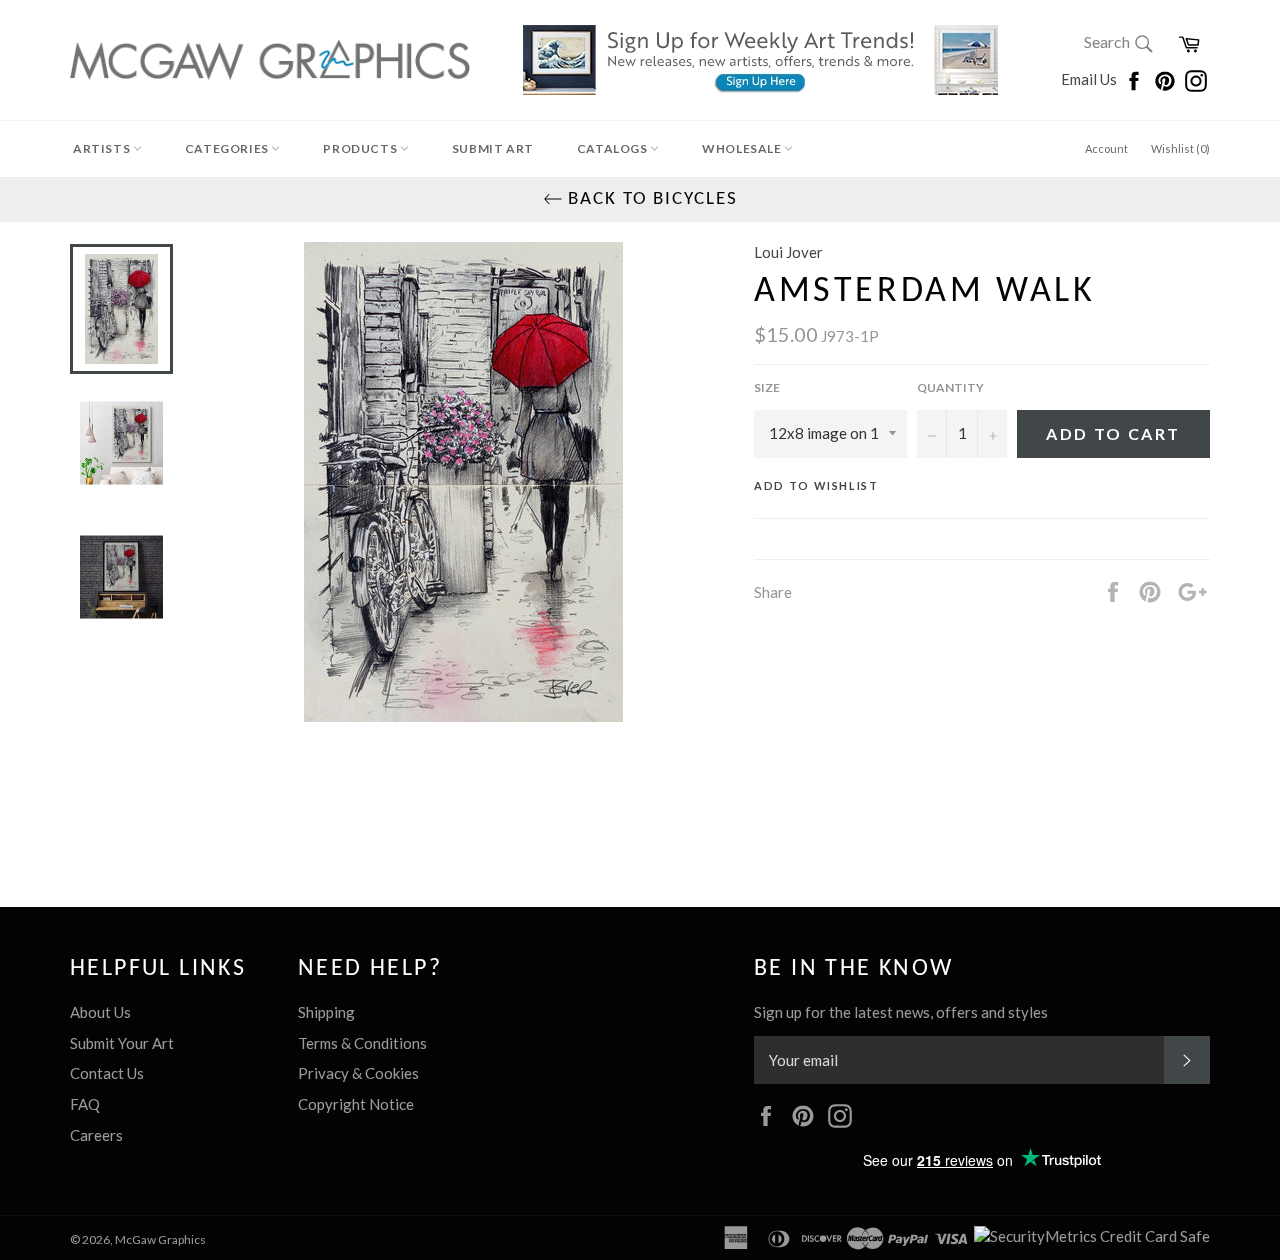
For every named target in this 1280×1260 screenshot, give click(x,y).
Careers (96, 1135)
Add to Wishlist (816, 485)
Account (1106, 148)
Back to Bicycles (650, 199)
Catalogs (613, 148)
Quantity (950, 387)
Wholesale (743, 148)
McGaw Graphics (160, 1239)
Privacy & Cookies (358, 1073)
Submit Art (493, 148)
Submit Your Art (122, 1043)
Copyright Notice (356, 1104)
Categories (228, 148)
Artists (103, 148)
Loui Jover (788, 252)
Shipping (326, 1012)
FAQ (85, 1104)
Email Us (1090, 79)
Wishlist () (1180, 148)
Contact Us (107, 1073)
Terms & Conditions (362, 1043)
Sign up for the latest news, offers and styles (901, 1012)
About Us (100, 1012)
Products (361, 148)
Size (767, 387)
